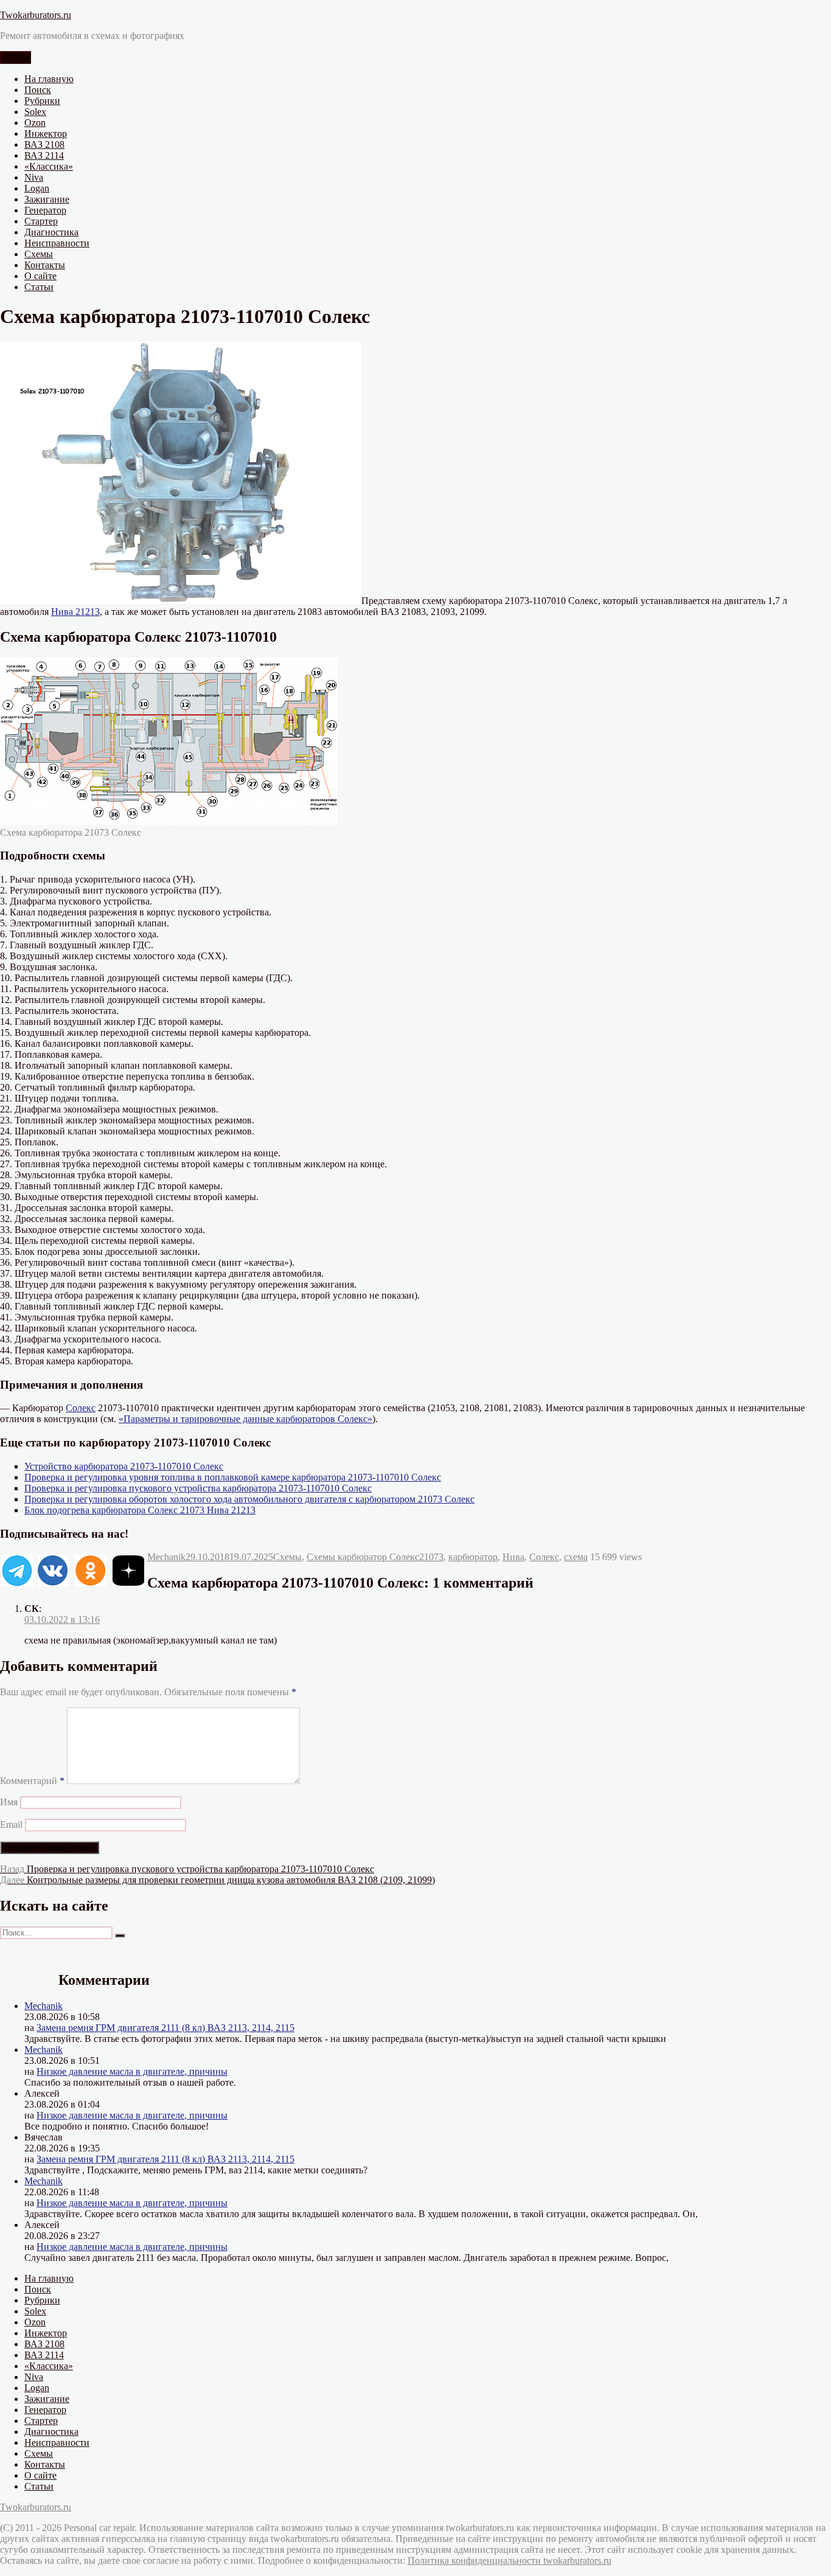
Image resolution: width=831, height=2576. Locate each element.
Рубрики (42, 101)
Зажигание (47, 199)
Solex (35, 112)
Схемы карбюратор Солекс (363, 1557)
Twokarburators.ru (36, 15)
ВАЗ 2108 (44, 144)
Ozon (35, 123)
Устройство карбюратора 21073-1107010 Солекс (124, 1466)
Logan (37, 188)
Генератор (45, 210)
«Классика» (49, 166)
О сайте (40, 276)
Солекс (81, 1408)
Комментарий (32, 1781)
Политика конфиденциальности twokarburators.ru (509, 2560)
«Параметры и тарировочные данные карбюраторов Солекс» (245, 1419)
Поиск (38, 90)
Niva (34, 177)
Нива (513, 1557)
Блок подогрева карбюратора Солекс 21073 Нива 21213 (140, 1510)
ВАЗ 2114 (44, 155)
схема (576, 1557)
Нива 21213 (75, 612)
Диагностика (51, 232)
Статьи (39, 287)
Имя (9, 1802)
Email (11, 1824)
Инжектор (46, 134)
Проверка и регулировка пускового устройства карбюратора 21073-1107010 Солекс (198, 1488)
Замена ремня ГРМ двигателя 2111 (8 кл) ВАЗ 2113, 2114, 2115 (165, 2028)
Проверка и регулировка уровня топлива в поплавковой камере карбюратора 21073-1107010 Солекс (233, 1477)
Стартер (41, 221)
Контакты (45, 265)
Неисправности (57, 243)
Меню (16, 57)
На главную (49, 79)
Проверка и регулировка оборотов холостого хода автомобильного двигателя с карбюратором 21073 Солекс (249, 1499)
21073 (431, 1557)
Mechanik (166, 1557)
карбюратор (473, 1557)
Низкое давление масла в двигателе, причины (132, 2071)
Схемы (39, 254)
